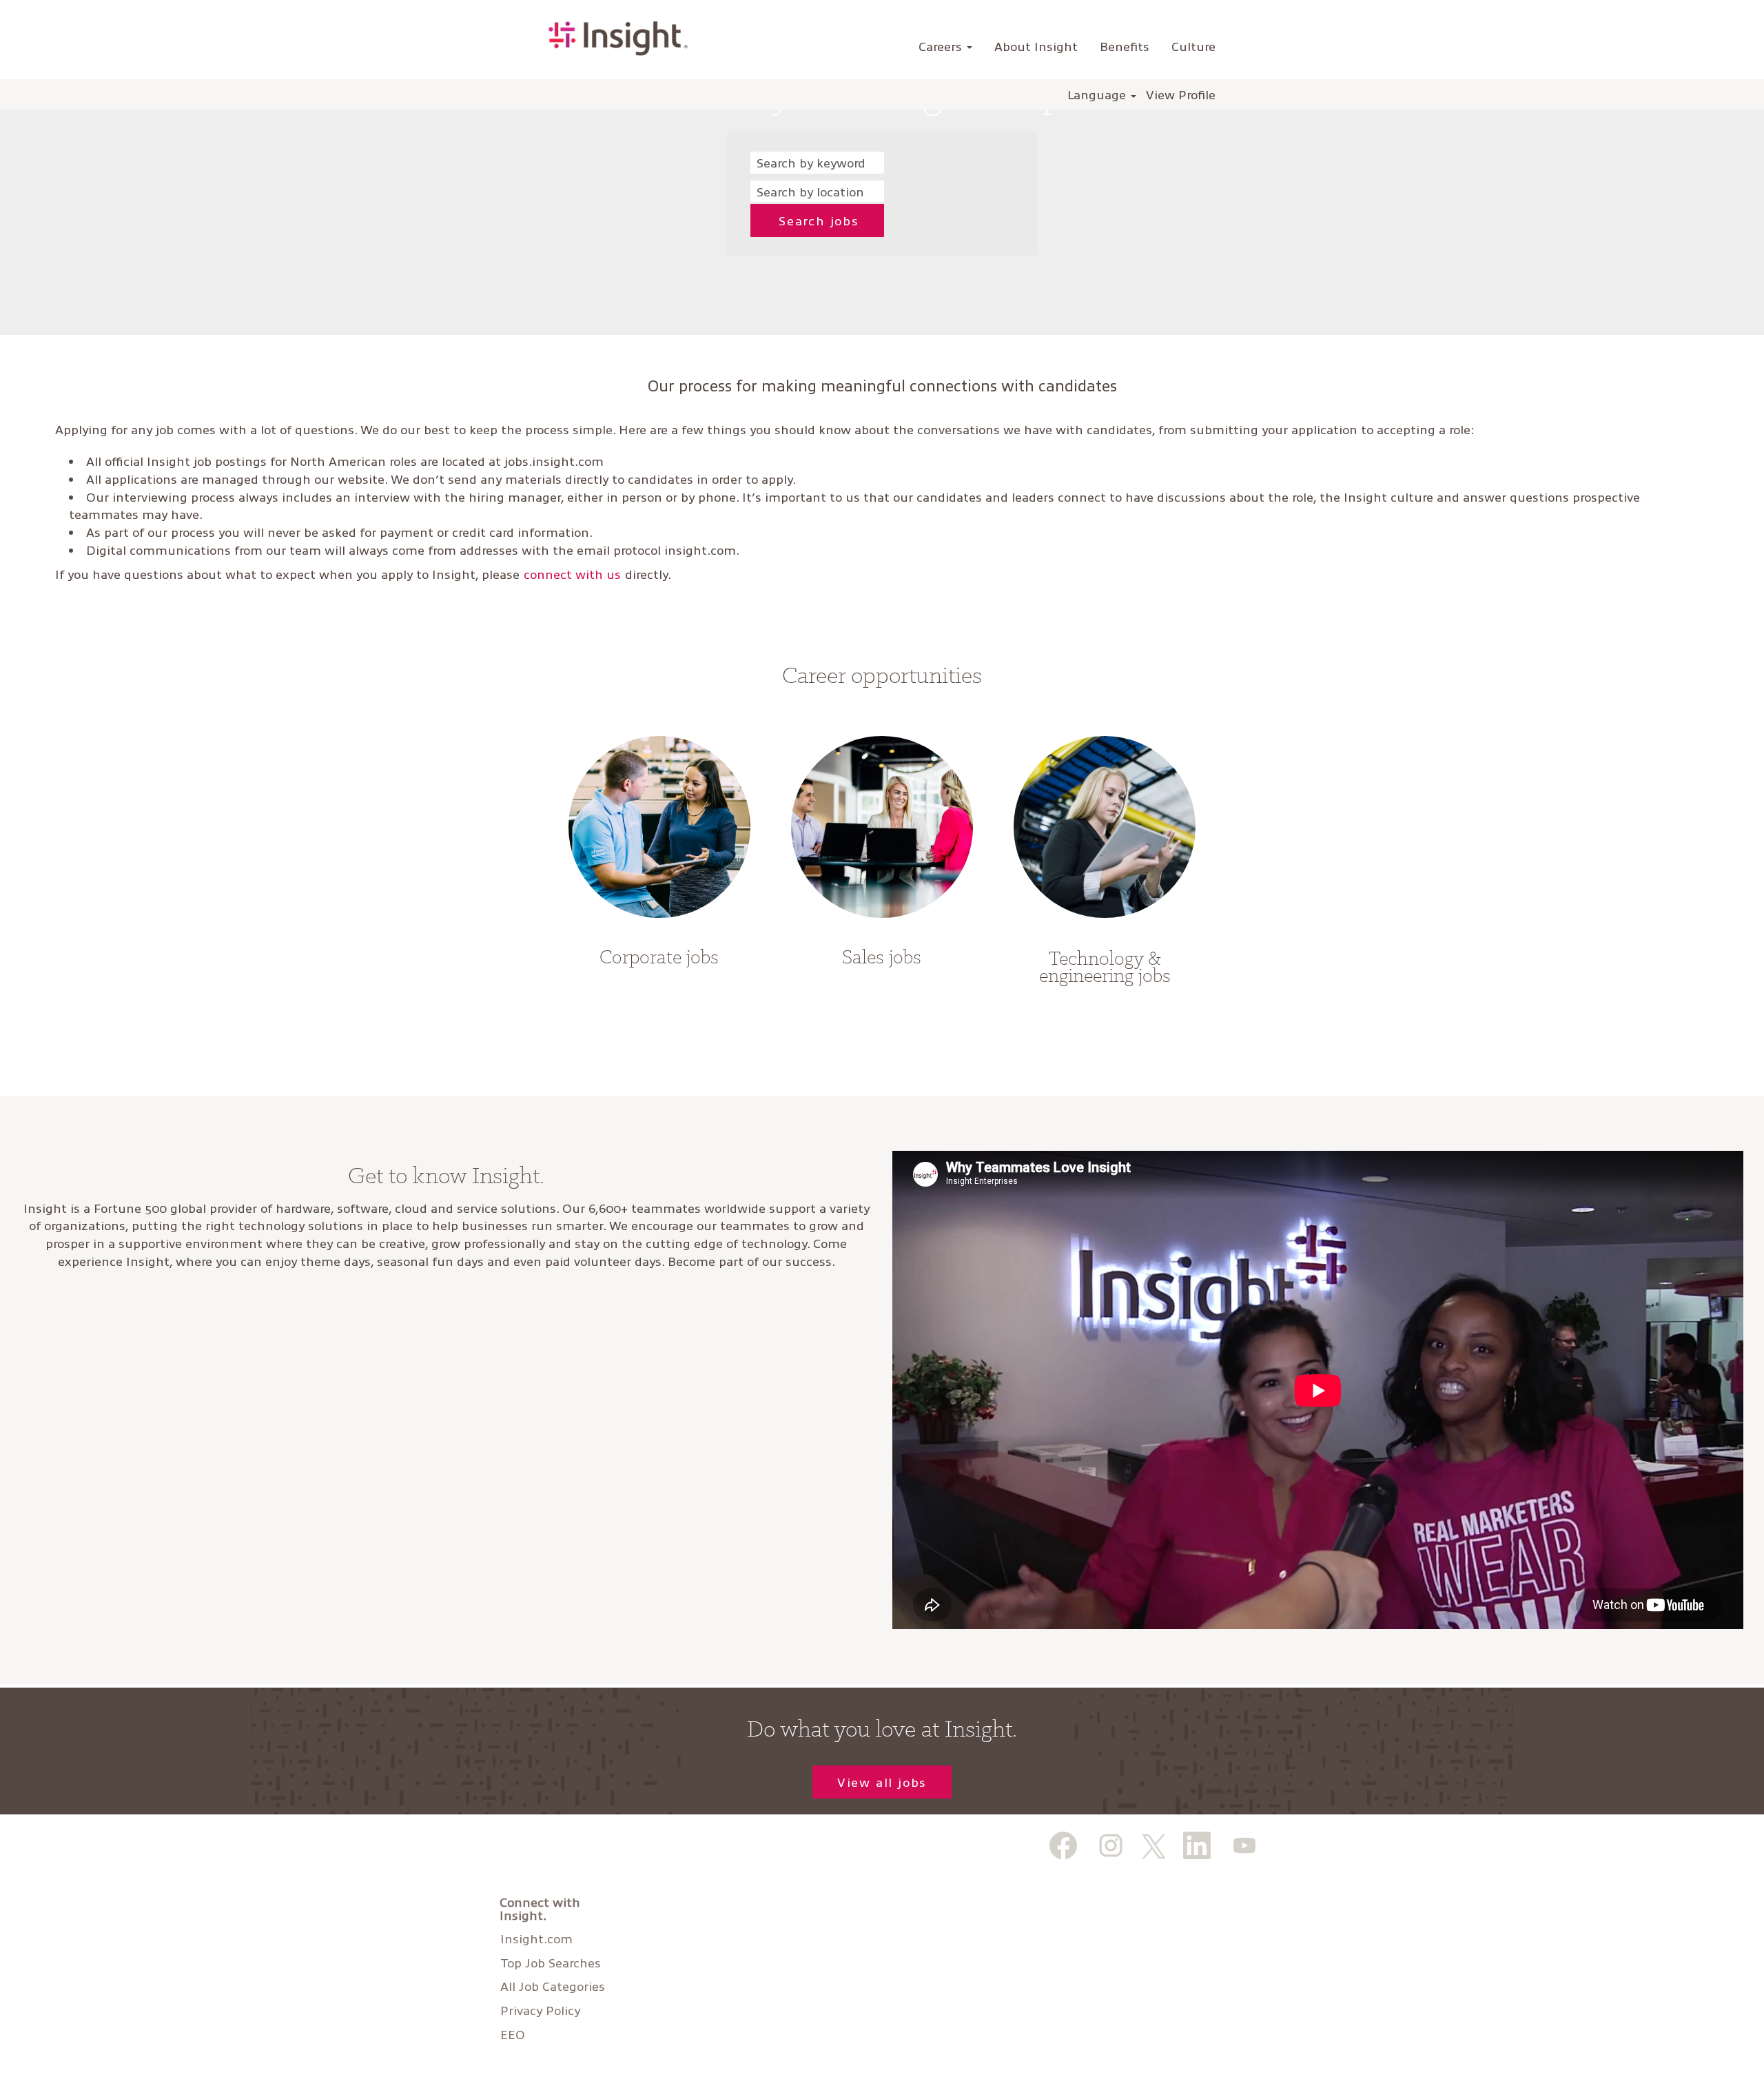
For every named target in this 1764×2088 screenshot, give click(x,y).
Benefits (1125, 46)
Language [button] (1098, 94)
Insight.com (536, 1938)
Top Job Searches (551, 1963)
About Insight (1036, 46)
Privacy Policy (540, 2010)
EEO (513, 2034)
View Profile (1181, 94)
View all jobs (882, 1782)
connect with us (572, 574)
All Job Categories (553, 1986)
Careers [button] (942, 46)
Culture (1193, 46)
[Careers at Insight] (618, 39)
